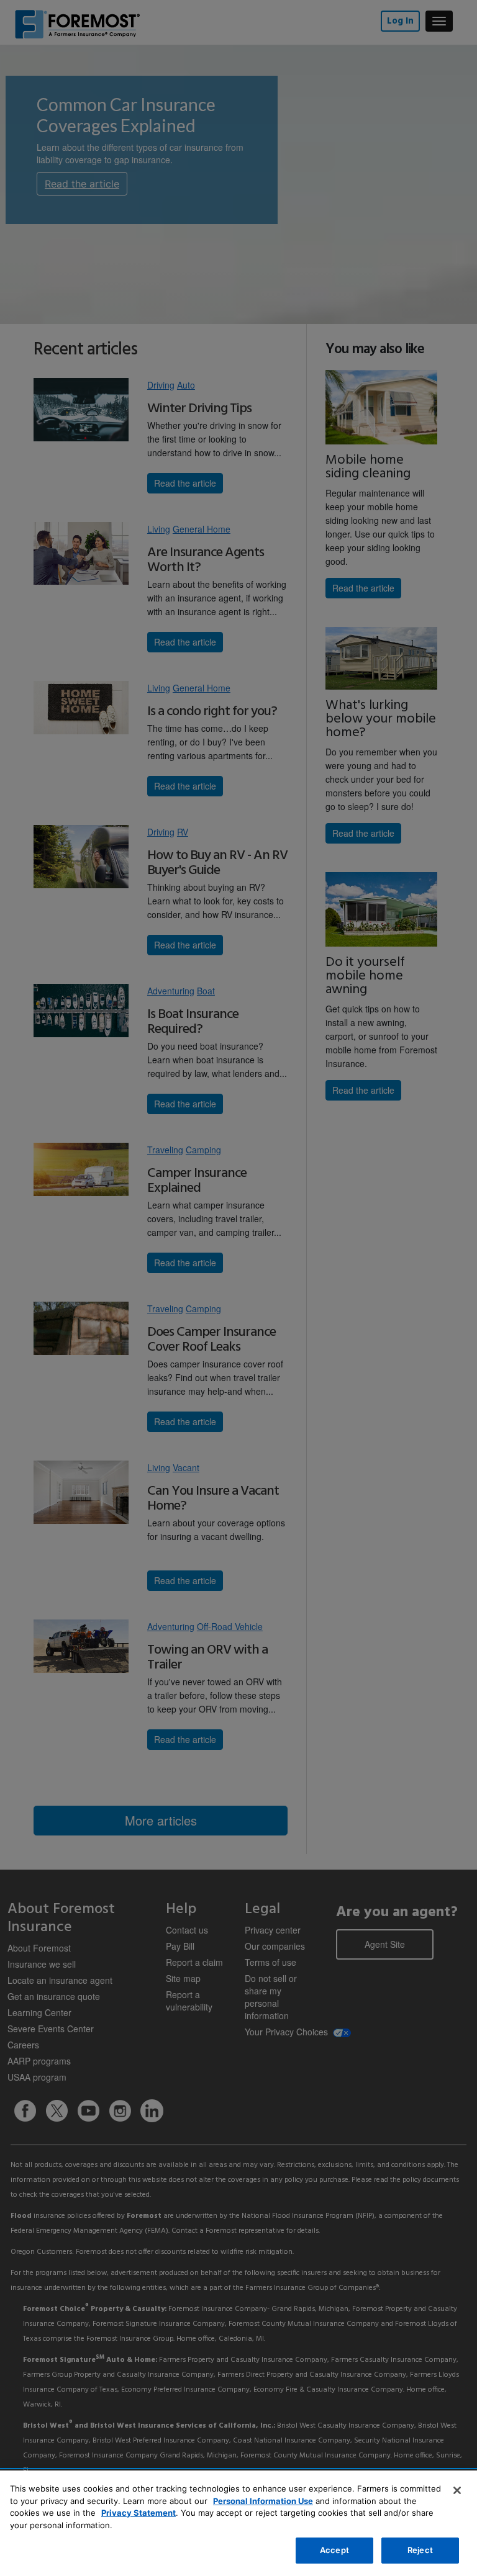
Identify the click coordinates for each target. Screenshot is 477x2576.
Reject (420, 2550)
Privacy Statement (139, 2513)
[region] (238, 2523)
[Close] (457, 2490)
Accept (334, 2550)
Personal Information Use (263, 2501)
